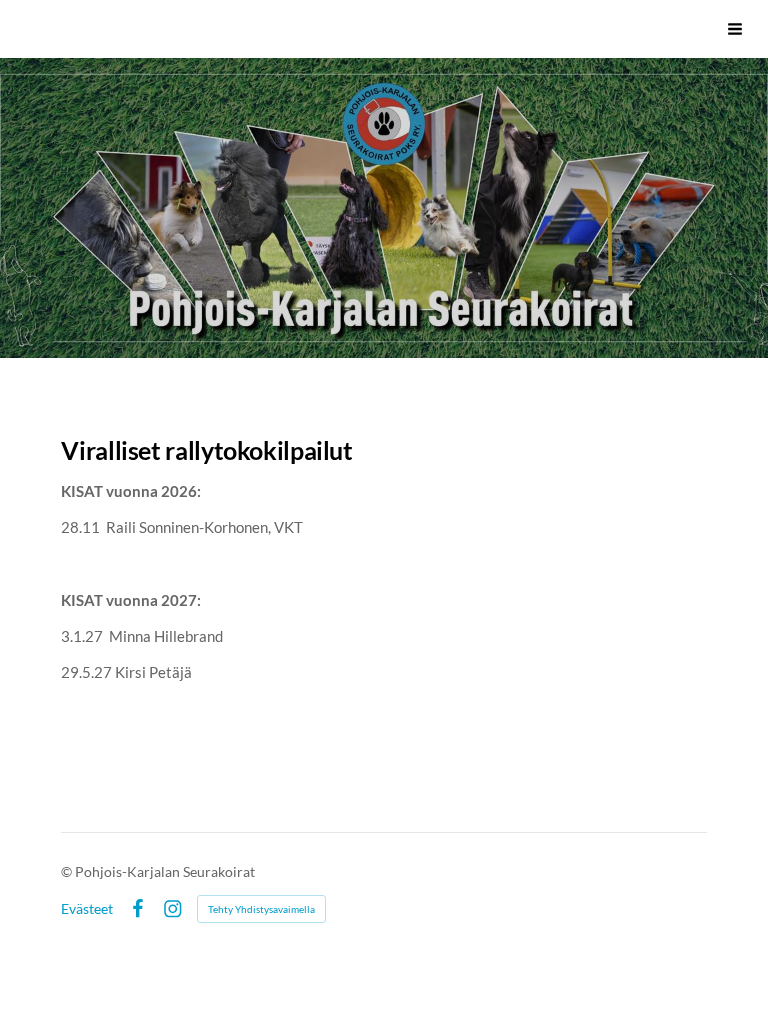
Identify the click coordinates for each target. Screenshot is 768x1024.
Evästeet (87, 909)
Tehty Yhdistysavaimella (261, 909)
